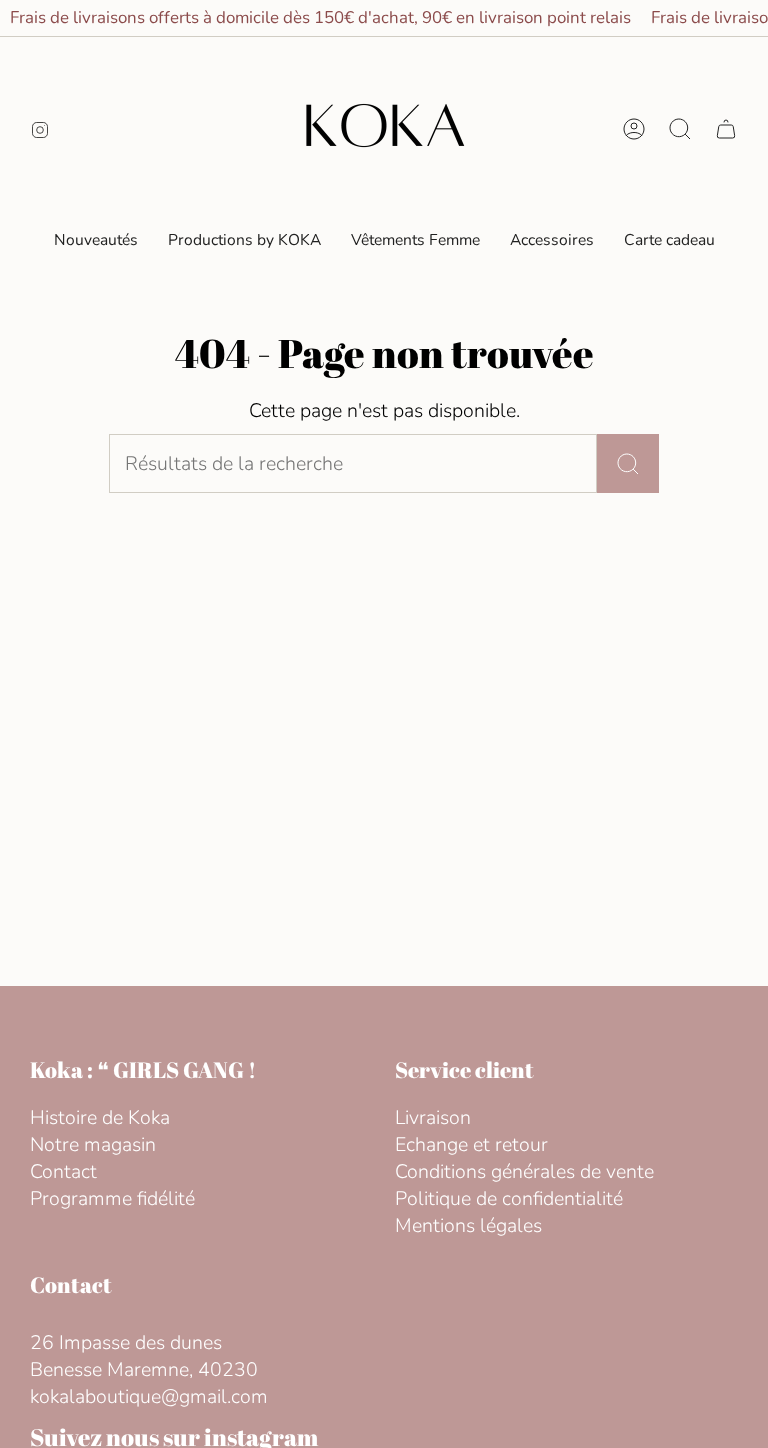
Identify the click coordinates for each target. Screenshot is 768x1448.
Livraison (433, 1117)
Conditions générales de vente (524, 1171)
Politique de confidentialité (509, 1198)
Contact (63, 1171)
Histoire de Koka (100, 1117)
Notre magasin (93, 1144)
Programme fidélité (112, 1198)
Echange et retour (471, 1144)
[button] (415, 240)
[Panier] (726, 129)
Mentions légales (468, 1225)
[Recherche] (628, 463)
